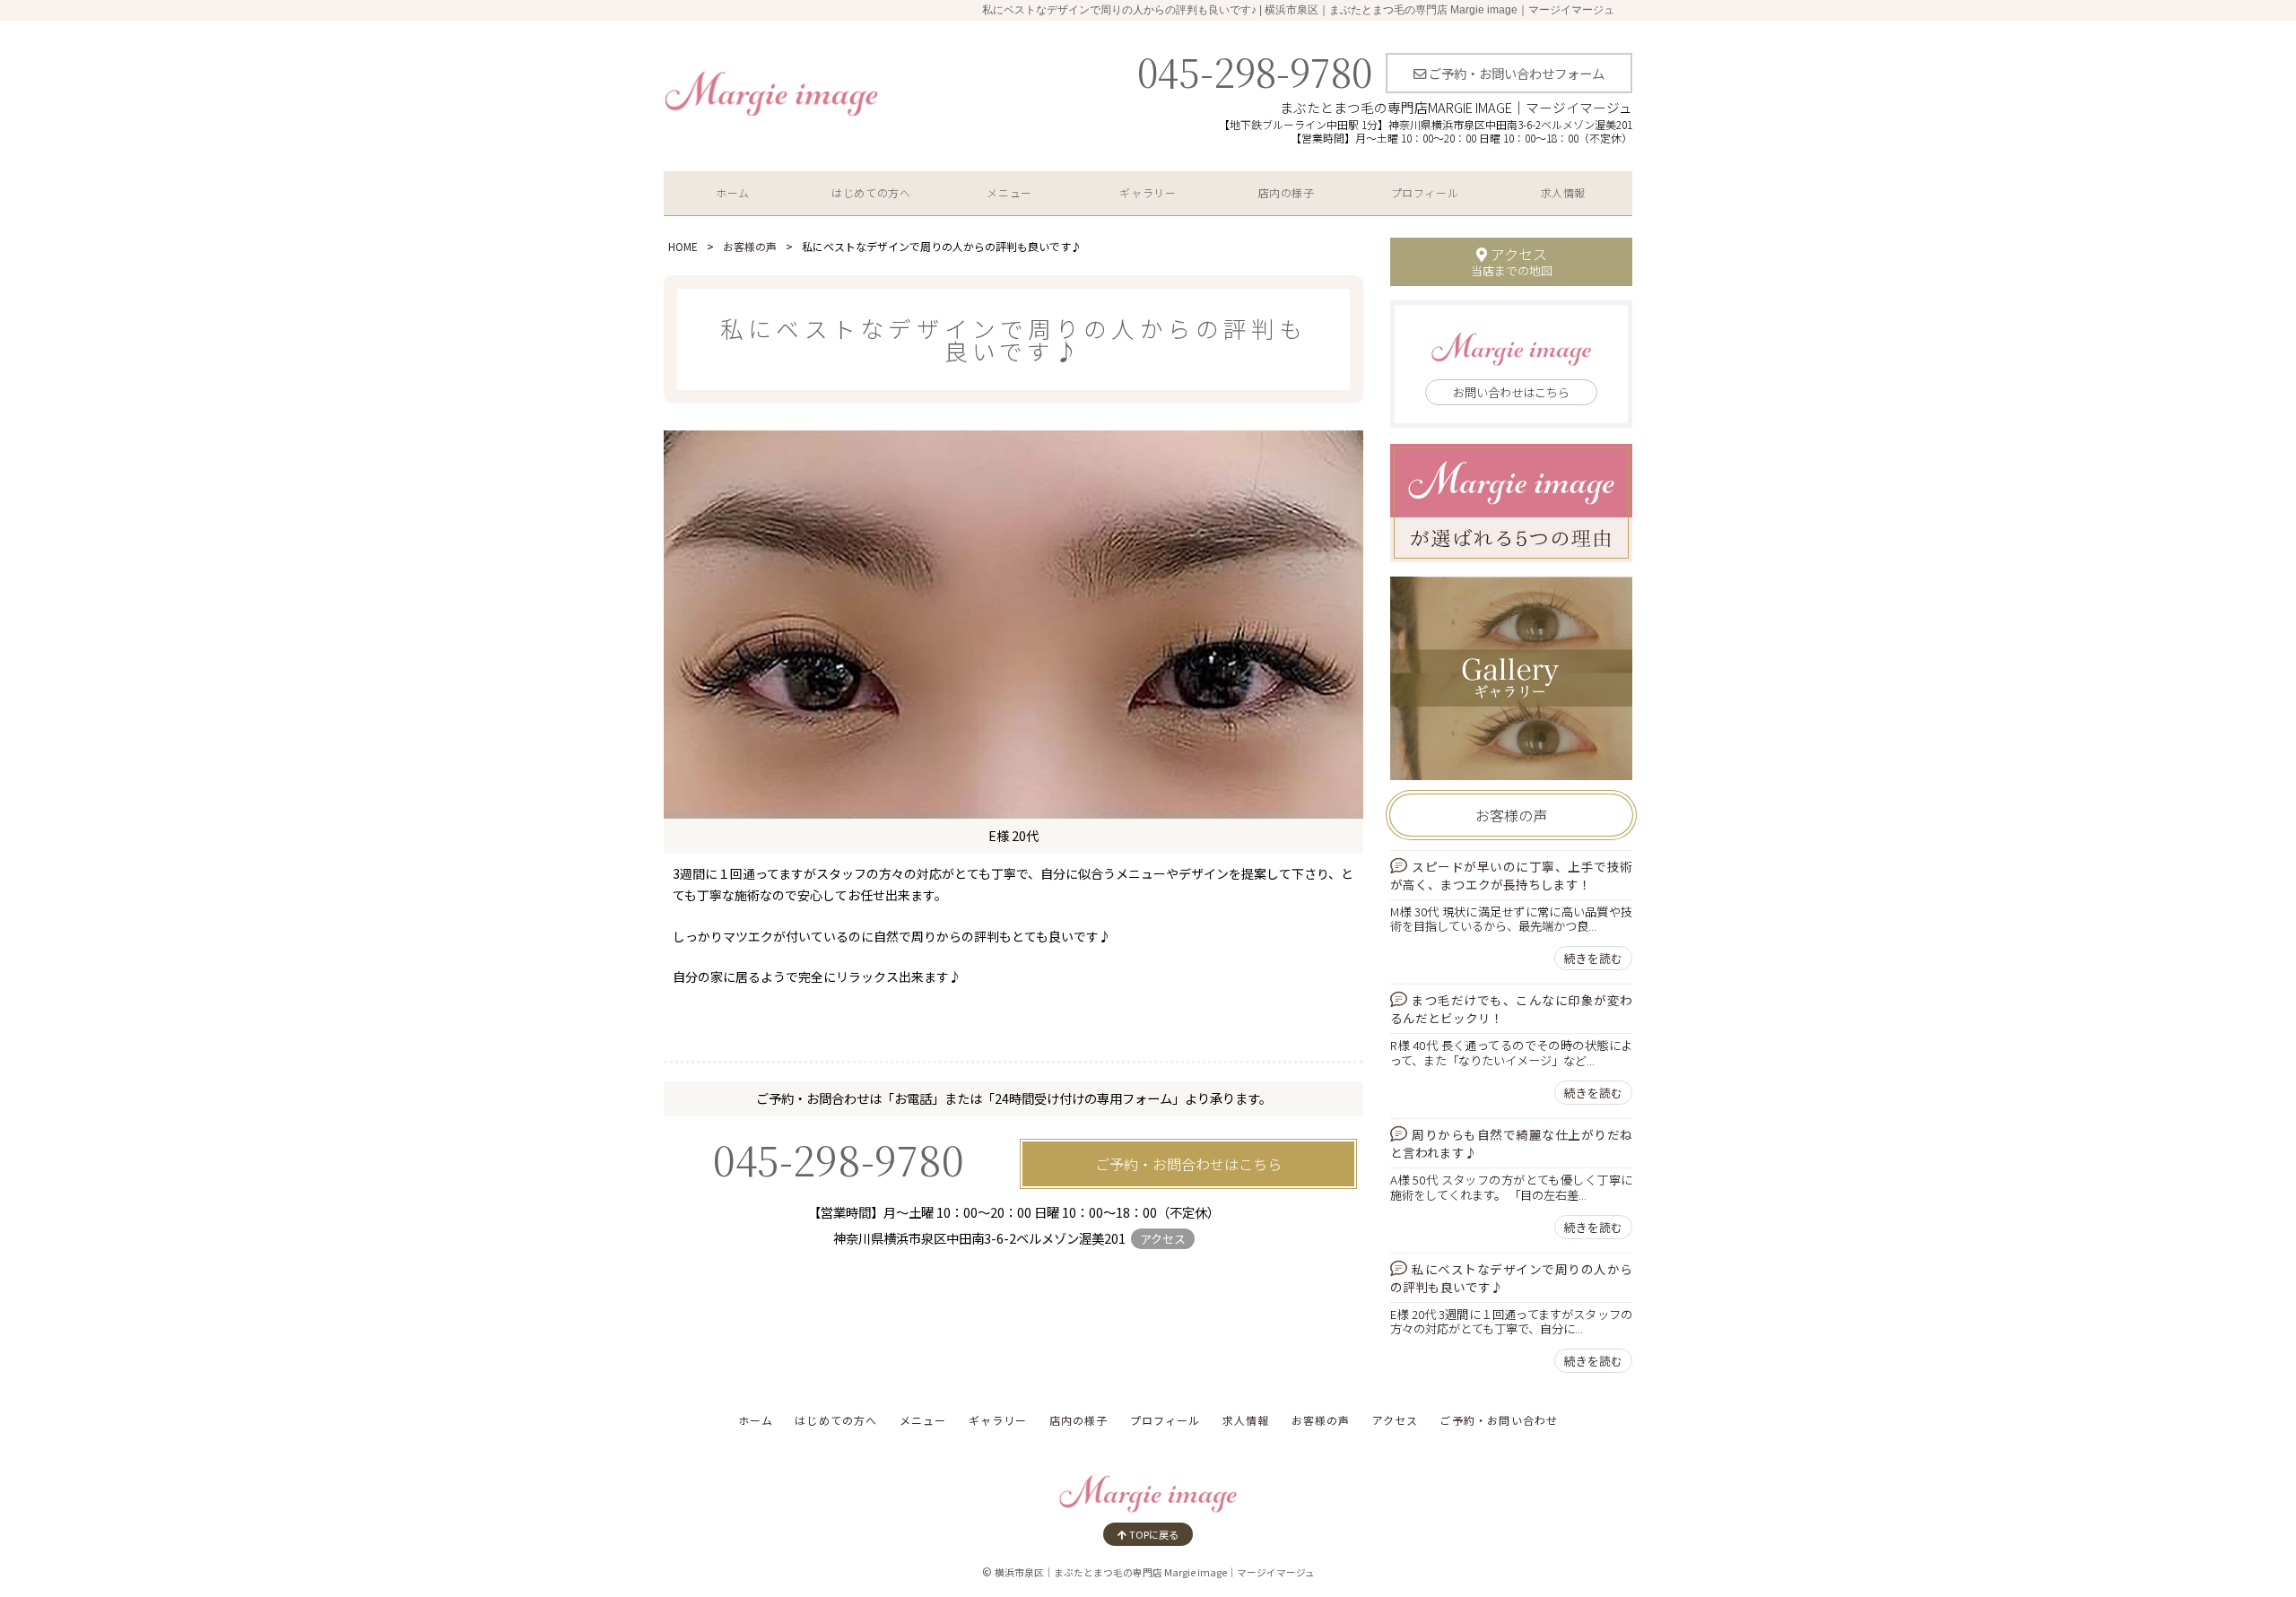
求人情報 (1563, 192)
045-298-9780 (1255, 71)
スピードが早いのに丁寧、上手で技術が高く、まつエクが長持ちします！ (1511, 875)
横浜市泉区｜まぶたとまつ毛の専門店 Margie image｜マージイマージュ (1155, 1572)
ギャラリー (1148, 192)
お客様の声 (750, 246)
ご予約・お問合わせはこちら (1188, 1164)
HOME (683, 246)
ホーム (733, 192)
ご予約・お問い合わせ (1499, 1420)
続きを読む (1593, 958)
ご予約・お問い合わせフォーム (1515, 73)
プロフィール (1425, 192)
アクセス (1163, 1239)
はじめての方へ (871, 192)
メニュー (1009, 192)
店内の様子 (1287, 192)
